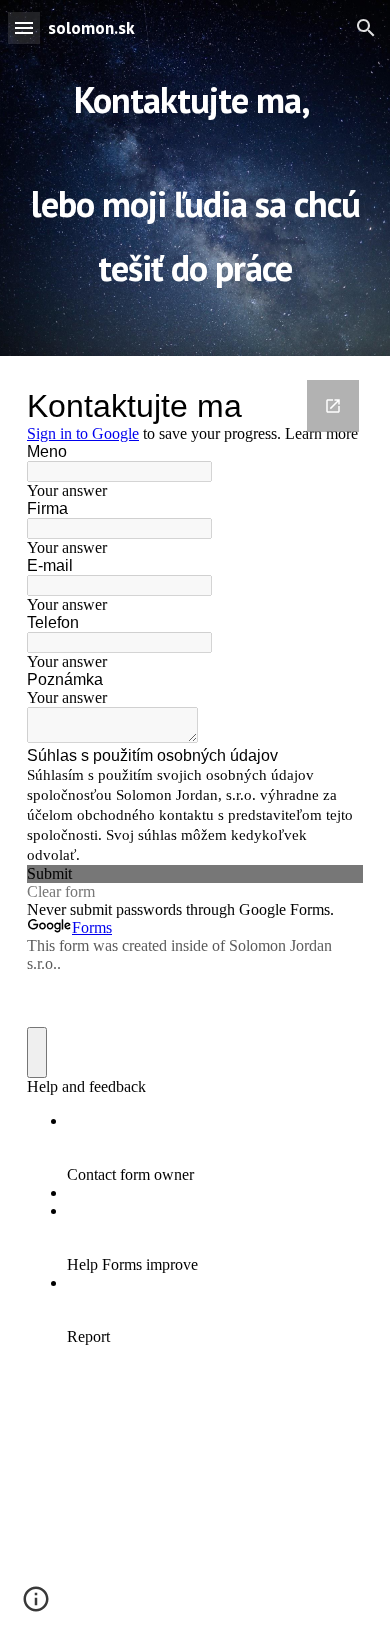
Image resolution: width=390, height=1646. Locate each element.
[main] (195, 178)
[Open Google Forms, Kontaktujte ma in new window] (333, 406)
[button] (24, 27)
